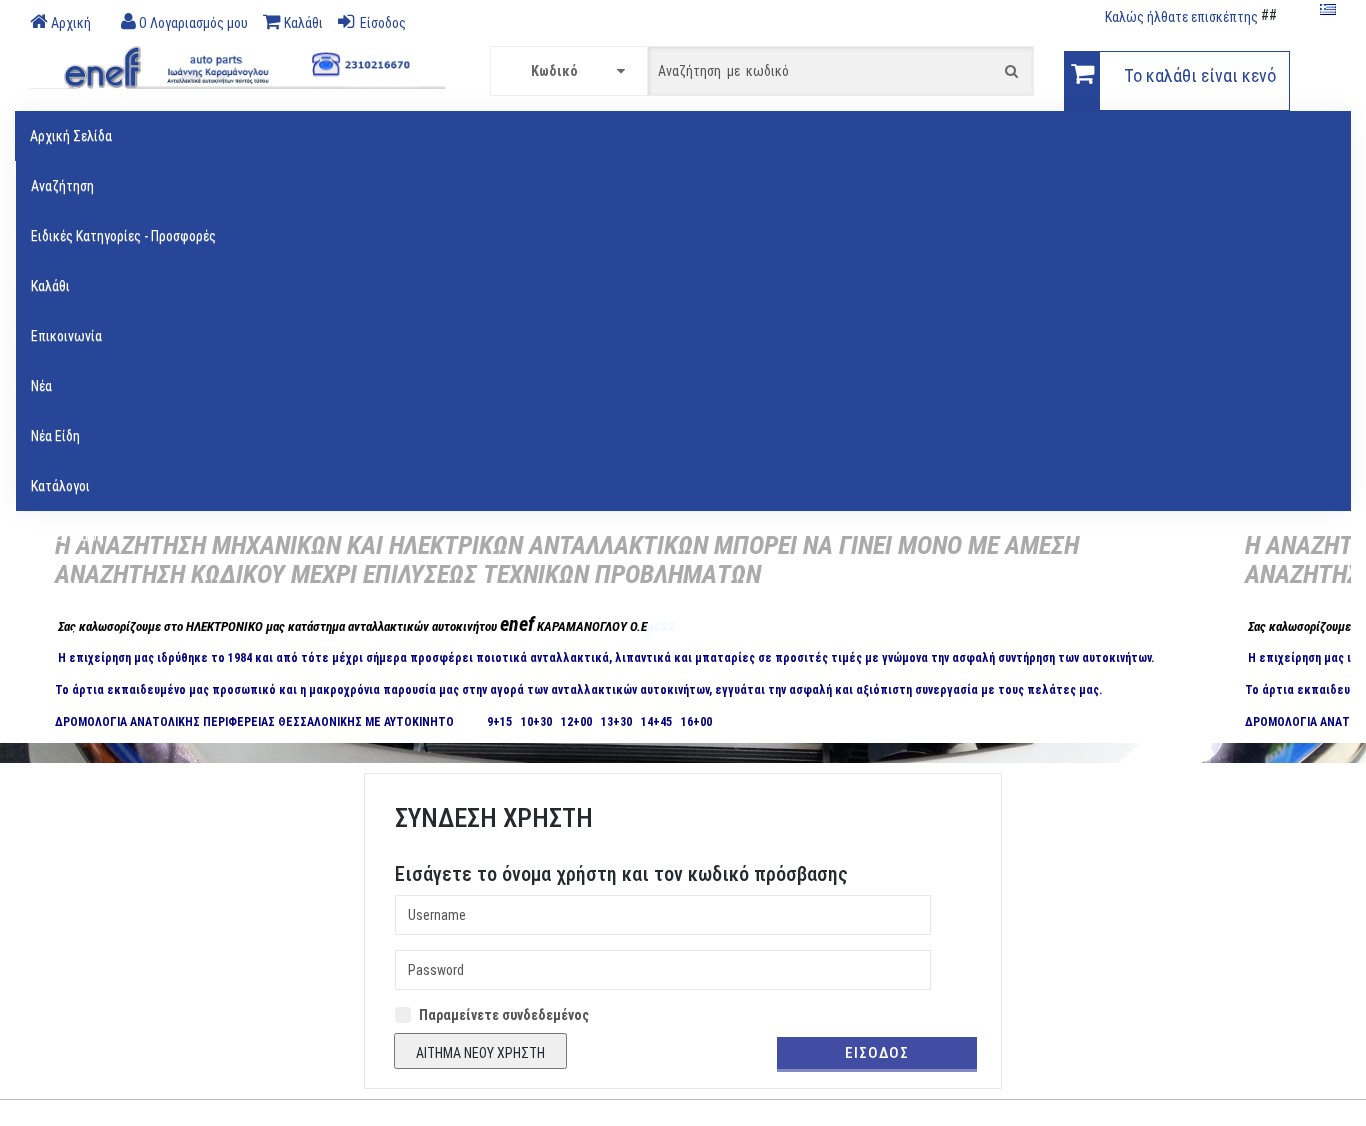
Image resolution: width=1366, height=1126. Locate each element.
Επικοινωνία (66, 336)
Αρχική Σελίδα (71, 136)
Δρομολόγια (65, 586)
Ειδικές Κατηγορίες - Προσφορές (123, 236)
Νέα (41, 386)
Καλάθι (50, 286)
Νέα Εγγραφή (67, 536)
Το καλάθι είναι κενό (1200, 75)
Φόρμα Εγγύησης (78, 636)
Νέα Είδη (55, 436)
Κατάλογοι (60, 486)
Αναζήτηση (62, 186)
